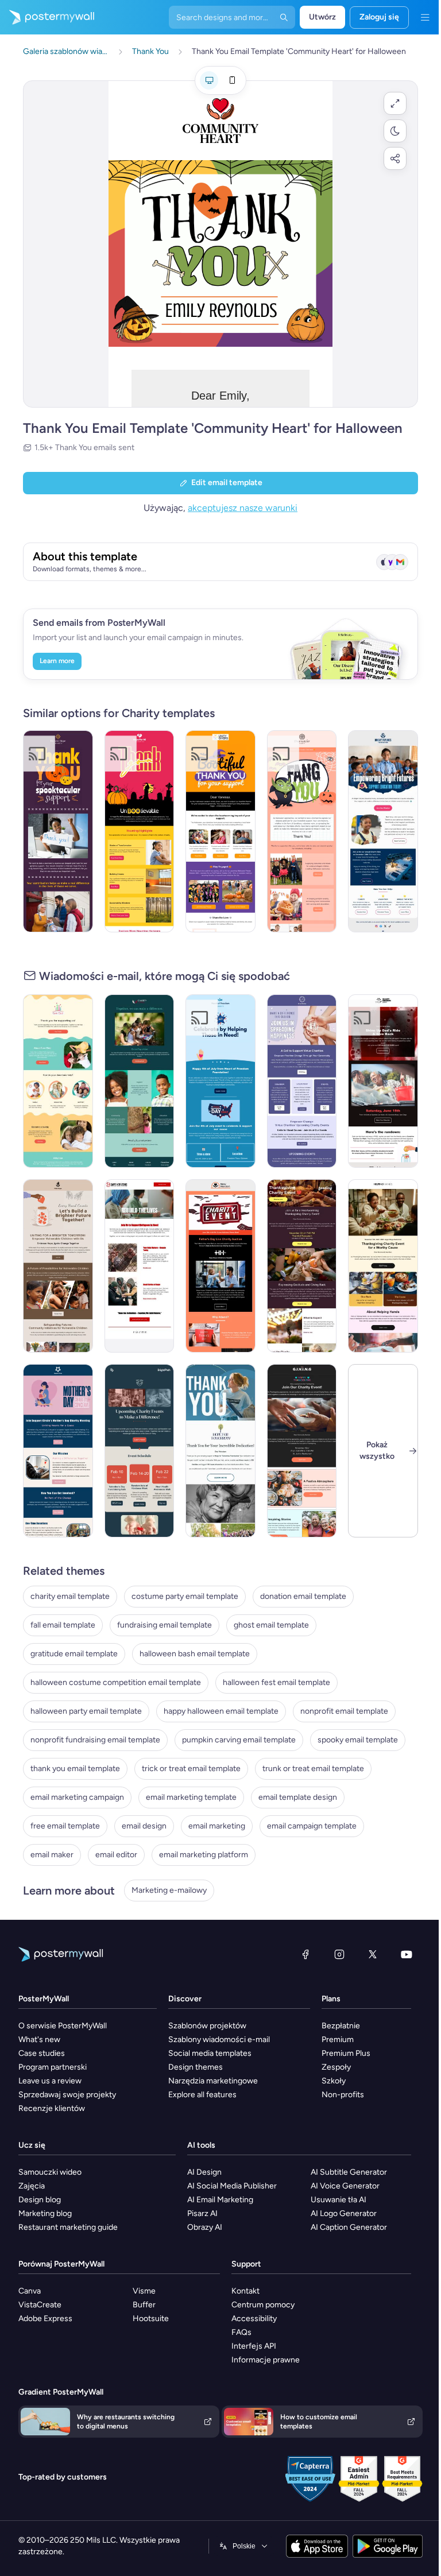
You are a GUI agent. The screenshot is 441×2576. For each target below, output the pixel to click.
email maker (52, 1855)
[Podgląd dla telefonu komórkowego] (232, 80)
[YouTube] (407, 1954)
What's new (39, 2040)
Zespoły (336, 2067)
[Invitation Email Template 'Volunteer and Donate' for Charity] (302, 1081)
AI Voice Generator (345, 2186)
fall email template (63, 1625)
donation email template (303, 1596)
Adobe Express (45, 2319)
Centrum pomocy (263, 2305)
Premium (338, 2040)
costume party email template (185, 1596)
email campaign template (312, 1826)
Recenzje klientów (52, 2108)
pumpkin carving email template (239, 1740)
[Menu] (425, 17)
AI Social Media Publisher (232, 2186)
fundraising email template (165, 1625)
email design (144, 1826)
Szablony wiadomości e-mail (219, 2040)
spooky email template (358, 1740)
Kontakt (245, 2291)
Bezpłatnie (341, 2026)
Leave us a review (50, 2081)
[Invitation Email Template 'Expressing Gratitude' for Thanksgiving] (302, 1266)
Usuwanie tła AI (339, 2200)
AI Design (204, 2172)
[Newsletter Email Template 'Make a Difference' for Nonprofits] (140, 1081)
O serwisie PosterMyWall (63, 2026)
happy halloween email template (221, 1711)
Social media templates (210, 2053)
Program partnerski (53, 2067)
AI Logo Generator (344, 2213)
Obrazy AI (205, 2227)
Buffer (144, 2305)
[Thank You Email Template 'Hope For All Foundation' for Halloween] (140, 831)
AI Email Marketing (220, 2200)
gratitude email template (74, 1654)
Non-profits (343, 2095)
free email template (65, 1826)
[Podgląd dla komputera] (209, 80)
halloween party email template (86, 1711)
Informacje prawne (266, 2360)
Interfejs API (254, 2346)
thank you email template (75, 1769)
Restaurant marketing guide (68, 2227)
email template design (298, 1797)
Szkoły (334, 2081)
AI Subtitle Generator (349, 2172)
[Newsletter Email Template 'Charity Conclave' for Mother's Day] (58, 1451)
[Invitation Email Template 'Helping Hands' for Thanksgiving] (383, 1266)
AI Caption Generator (349, 2227)
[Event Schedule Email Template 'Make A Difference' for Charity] (140, 1451)
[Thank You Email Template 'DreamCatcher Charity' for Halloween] (302, 831)
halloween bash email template (195, 1654)
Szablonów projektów (207, 2026)
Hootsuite (151, 2319)
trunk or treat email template (313, 1769)
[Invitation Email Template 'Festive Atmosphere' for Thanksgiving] (302, 1451)
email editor (116, 1855)
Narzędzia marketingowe (213, 2081)
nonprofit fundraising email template (95, 1740)
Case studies (42, 2053)
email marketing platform (204, 1855)
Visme (144, 2291)
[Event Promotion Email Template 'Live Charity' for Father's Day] (220, 1266)
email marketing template (191, 1797)
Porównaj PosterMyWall (61, 2264)
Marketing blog (45, 2213)
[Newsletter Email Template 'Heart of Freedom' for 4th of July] (220, 1081)
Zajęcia (32, 2186)
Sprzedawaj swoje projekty (67, 2095)
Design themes (196, 2067)
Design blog (40, 2200)
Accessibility (254, 2319)
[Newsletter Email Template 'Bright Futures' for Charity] (383, 831)
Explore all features (202, 2095)
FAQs (241, 2332)
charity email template (70, 1596)
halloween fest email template (276, 1682)
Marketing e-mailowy (169, 1890)
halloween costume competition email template (116, 1682)
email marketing (217, 1826)
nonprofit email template (344, 1711)
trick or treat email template (191, 1769)
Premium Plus (346, 2053)
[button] (395, 103)
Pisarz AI (202, 2213)
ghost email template (271, 1625)
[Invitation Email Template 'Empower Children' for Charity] (58, 1266)
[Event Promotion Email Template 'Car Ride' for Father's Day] (383, 1081)
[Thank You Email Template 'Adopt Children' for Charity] (58, 1081)
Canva (30, 2291)
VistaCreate (40, 2305)
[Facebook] (305, 1954)
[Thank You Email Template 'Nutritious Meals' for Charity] (220, 1451)
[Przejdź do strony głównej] (47, 17)
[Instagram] (339, 1954)
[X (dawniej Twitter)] (373, 1954)
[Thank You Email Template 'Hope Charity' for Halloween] (58, 831)
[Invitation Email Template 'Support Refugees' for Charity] (140, 1266)
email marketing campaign (77, 1797)
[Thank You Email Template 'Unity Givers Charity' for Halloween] (220, 831)
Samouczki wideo (50, 2172)
